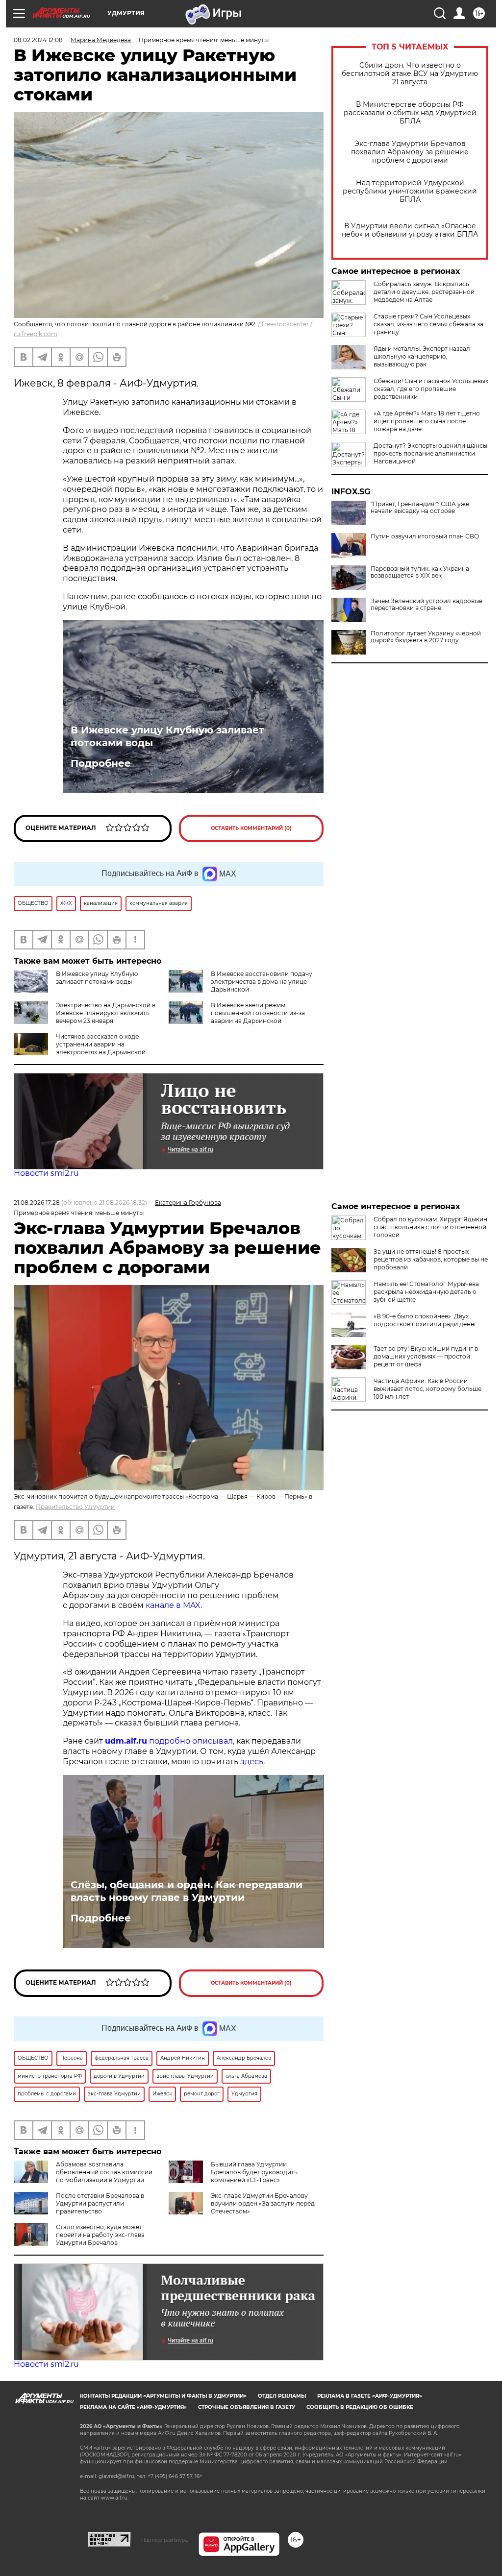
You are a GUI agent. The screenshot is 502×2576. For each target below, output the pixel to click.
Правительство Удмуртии (75, 1507)
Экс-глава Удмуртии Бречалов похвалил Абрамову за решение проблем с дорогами (410, 152)
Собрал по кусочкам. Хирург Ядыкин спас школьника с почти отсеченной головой (430, 1227)
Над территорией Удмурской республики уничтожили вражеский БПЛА (410, 191)
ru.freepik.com (36, 334)
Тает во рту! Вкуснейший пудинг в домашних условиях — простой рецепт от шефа (426, 1356)
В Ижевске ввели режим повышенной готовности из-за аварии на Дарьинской (258, 1013)
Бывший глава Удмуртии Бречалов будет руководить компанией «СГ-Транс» (254, 2172)
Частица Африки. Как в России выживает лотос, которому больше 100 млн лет (427, 1389)
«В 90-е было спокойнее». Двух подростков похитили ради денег (425, 1320)
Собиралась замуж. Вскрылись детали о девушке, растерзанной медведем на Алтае (424, 292)
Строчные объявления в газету (247, 2407)
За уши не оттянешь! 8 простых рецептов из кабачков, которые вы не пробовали (431, 1259)
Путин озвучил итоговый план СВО (425, 536)
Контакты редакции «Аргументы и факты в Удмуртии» (163, 2396)
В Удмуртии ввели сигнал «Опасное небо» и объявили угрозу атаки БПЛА (410, 230)
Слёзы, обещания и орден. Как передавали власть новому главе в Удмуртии (187, 1891)
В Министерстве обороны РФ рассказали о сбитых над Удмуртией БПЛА (410, 113)
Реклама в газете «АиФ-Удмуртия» (370, 2396)
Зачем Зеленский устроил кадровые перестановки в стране (427, 605)
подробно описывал (191, 1741)
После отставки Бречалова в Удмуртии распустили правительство (100, 2203)
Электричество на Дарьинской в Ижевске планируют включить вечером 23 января (106, 1013)
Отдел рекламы (282, 2396)
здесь (252, 1762)
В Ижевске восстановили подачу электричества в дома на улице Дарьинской (262, 982)
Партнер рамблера (164, 2540)
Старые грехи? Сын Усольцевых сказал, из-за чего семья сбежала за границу (428, 324)
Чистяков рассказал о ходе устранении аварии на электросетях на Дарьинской (101, 1044)
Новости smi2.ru (46, 1173)
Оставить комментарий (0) (251, 828)
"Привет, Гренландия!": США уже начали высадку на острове (420, 508)
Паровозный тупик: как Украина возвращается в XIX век (420, 572)
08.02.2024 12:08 (38, 40)
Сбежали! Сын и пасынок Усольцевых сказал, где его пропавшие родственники (431, 389)
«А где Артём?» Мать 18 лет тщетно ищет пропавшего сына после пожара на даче (427, 421)
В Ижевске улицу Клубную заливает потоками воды (167, 736)
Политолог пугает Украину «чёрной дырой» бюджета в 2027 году (426, 637)
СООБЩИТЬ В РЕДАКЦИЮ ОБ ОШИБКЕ (360, 2407)
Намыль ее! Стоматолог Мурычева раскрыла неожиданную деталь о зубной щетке (426, 1292)
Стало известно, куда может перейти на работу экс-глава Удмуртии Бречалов (100, 2235)
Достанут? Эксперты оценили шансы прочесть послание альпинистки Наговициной (430, 453)
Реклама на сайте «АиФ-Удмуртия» (133, 2407)
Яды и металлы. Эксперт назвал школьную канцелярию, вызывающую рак (422, 356)
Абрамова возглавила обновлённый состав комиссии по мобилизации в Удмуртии (104, 2172)
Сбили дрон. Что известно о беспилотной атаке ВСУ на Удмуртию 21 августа (410, 74)
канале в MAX (173, 1605)
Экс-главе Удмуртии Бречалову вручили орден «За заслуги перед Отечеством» (263, 2203)
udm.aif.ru (126, 1741)
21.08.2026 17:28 (37, 1203)
